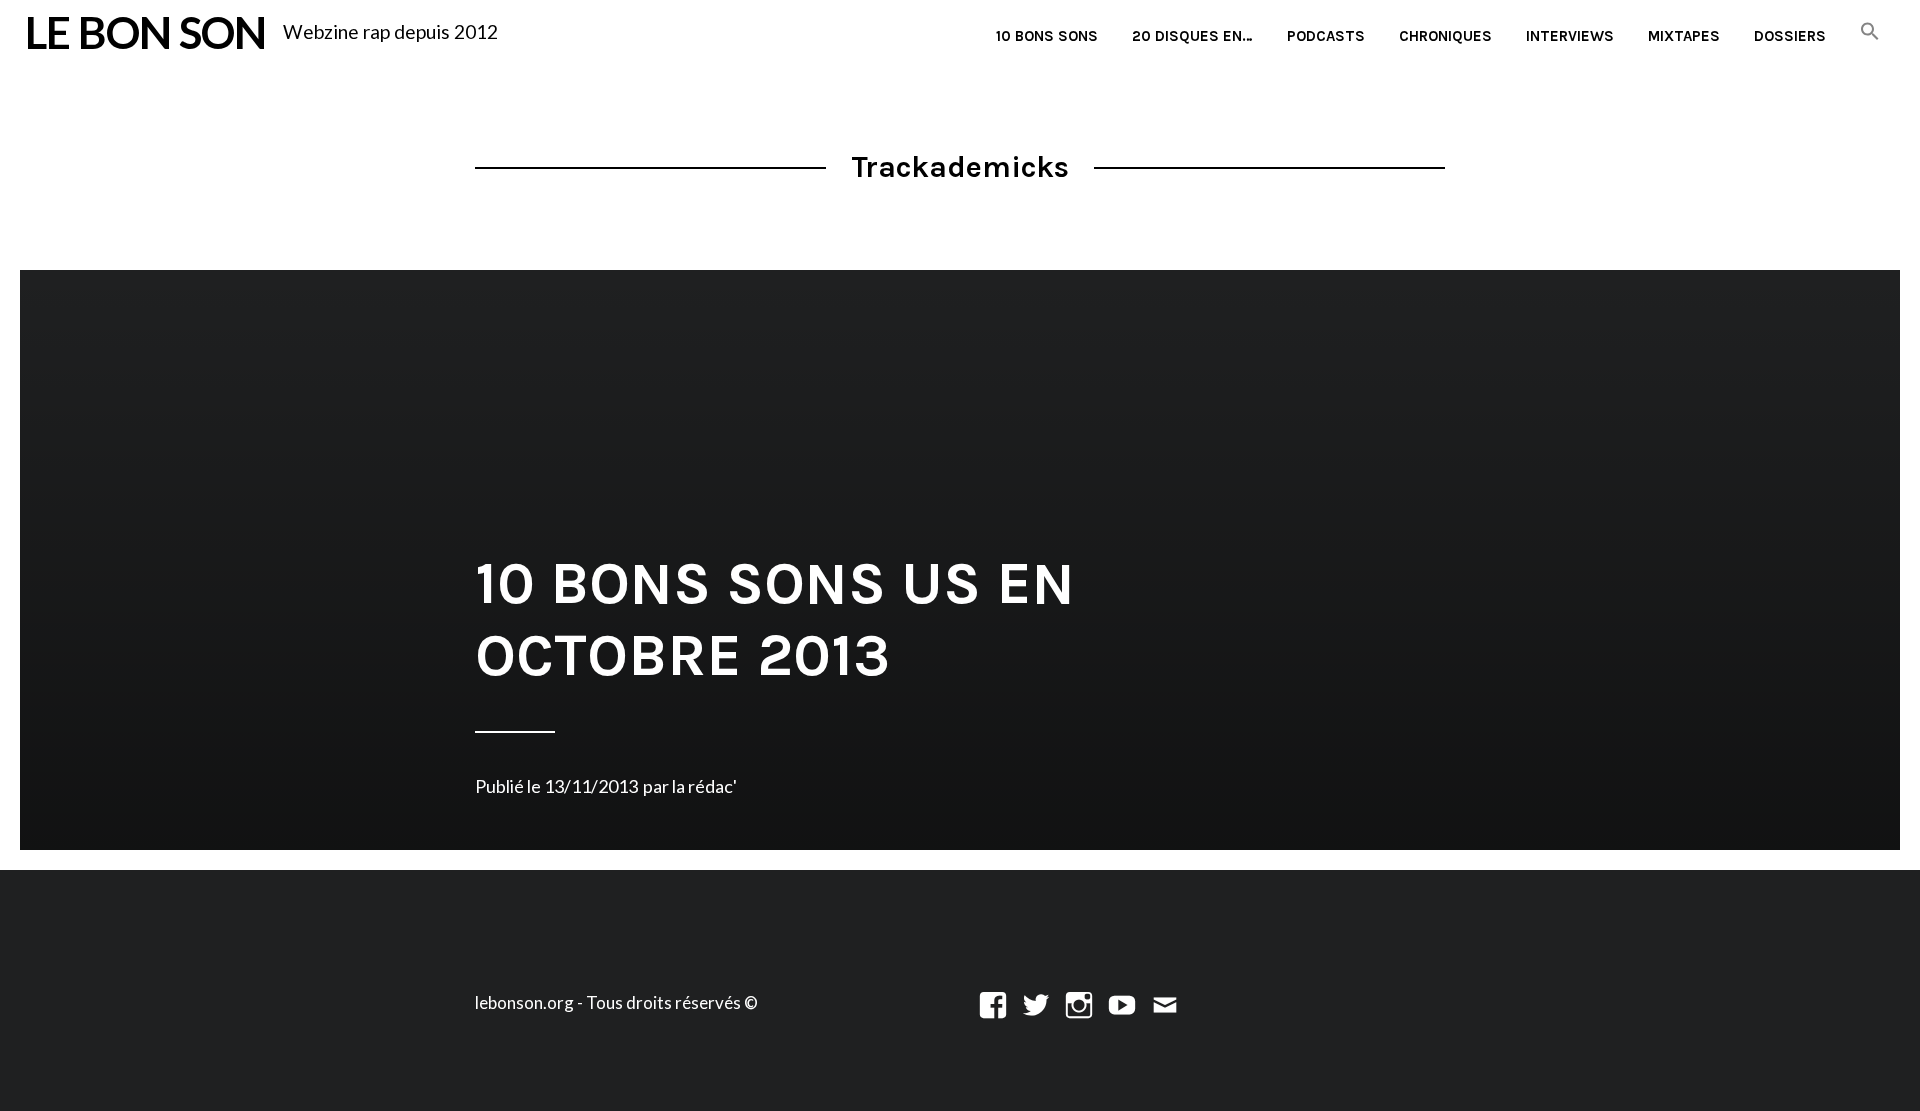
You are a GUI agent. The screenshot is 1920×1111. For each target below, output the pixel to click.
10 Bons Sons (1047, 36)
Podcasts (1326, 36)
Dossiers (1790, 36)
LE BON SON (145, 31)
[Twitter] (1036, 1002)
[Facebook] (993, 1002)
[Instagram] (1079, 1002)
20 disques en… (1192, 36)
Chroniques (1445, 36)
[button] (1870, 32)
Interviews (1570, 36)
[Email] (1165, 1002)
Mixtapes (1684, 36)
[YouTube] (1122, 1002)
